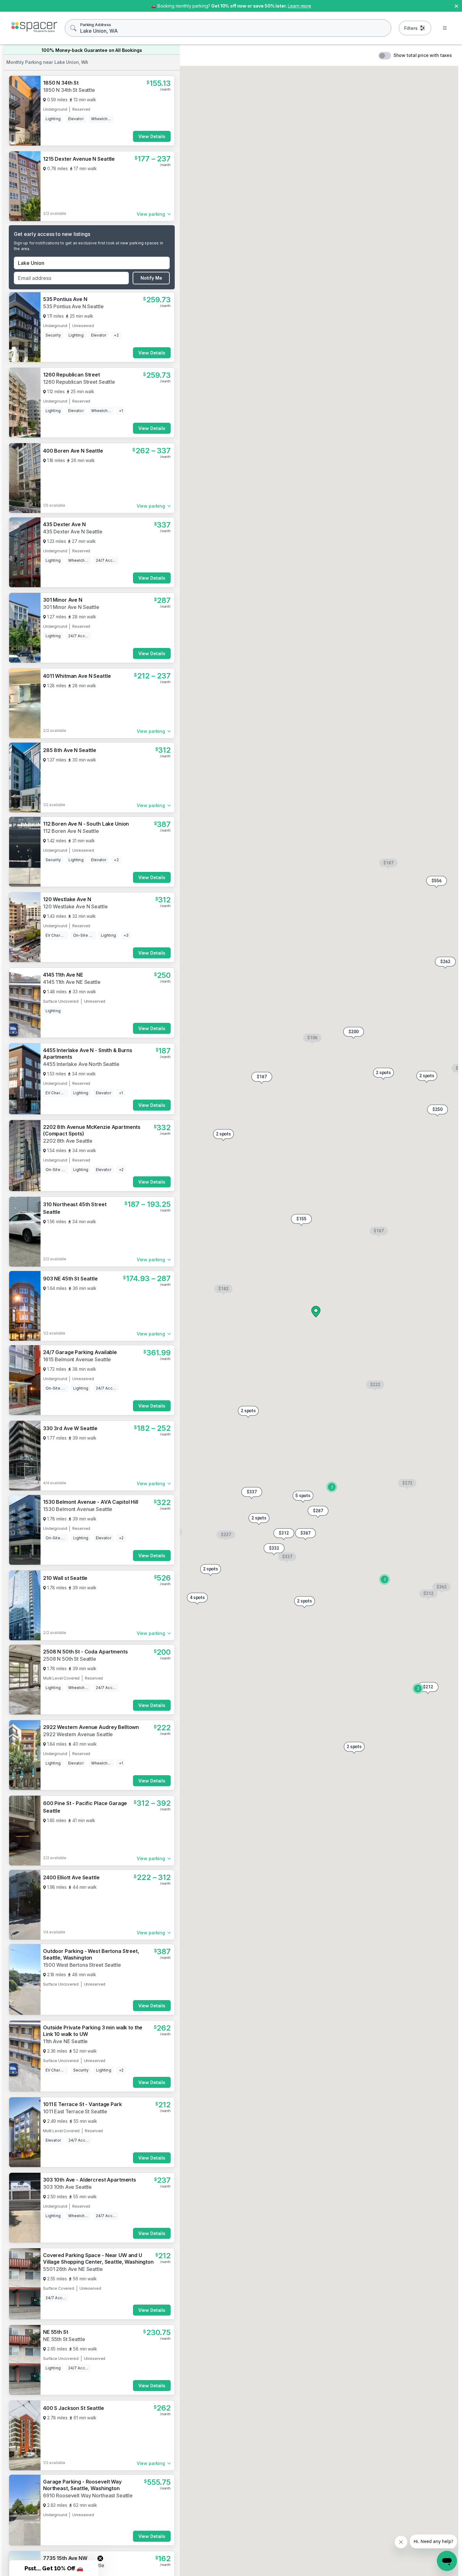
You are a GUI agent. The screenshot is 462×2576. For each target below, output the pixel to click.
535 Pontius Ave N (65, 299)
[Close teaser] (100, 2558)
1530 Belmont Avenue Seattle (78, 1509)
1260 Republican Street (71, 375)
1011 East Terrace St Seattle (75, 2111)
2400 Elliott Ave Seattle (71, 1877)
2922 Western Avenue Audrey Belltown (91, 1727)
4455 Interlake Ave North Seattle (81, 1141)
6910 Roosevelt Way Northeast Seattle (88, 2495)
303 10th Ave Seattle (67, 2187)
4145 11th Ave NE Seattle (72, 982)
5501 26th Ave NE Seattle (73, 2269)
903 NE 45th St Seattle (70, 1279)
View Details (152, 136)
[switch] (385, 56)
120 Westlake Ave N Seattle (75, 906)
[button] (301, 1220)
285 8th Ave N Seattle (70, 750)
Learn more (300, 6)
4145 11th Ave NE (63, 975)
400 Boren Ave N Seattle (73, 451)
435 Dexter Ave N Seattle (73, 532)
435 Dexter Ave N (64, 524)
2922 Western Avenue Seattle (78, 1734)
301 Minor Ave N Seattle (71, 607)
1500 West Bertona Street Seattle (82, 1965)
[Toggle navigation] (445, 28)
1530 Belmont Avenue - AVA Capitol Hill (91, 1502)
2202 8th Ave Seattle (68, 1064)
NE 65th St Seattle (64, 2572)
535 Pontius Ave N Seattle (73, 306)
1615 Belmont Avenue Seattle (77, 1359)
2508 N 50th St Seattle (70, 1659)
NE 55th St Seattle (64, 2339)
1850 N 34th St (61, 83)
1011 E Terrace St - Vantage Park (82, 2104)
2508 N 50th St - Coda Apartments (85, 1652)
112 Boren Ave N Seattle (71, 831)
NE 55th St (56, 2332)
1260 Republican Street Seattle (79, 382)
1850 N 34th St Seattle (69, 90)
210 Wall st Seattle (65, 1578)
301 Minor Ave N (63, 600)
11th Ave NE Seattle (65, 2041)
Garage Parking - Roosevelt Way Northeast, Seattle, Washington (82, 2485)
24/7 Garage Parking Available (80, 1352)
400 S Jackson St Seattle (74, 2408)
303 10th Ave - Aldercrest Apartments (90, 2180)
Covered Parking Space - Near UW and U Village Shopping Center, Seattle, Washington (98, 2258)
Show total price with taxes (423, 55)
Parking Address (96, 25)
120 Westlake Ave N (67, 899)
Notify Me (151, 278)
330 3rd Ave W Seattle (70, 1428)
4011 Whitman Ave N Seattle (77, 676)
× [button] (456, 6)
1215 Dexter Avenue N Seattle (79, 159)
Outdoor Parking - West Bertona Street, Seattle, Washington (91, 1954)
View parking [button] (151, 214)
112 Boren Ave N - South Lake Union (86, 824)
